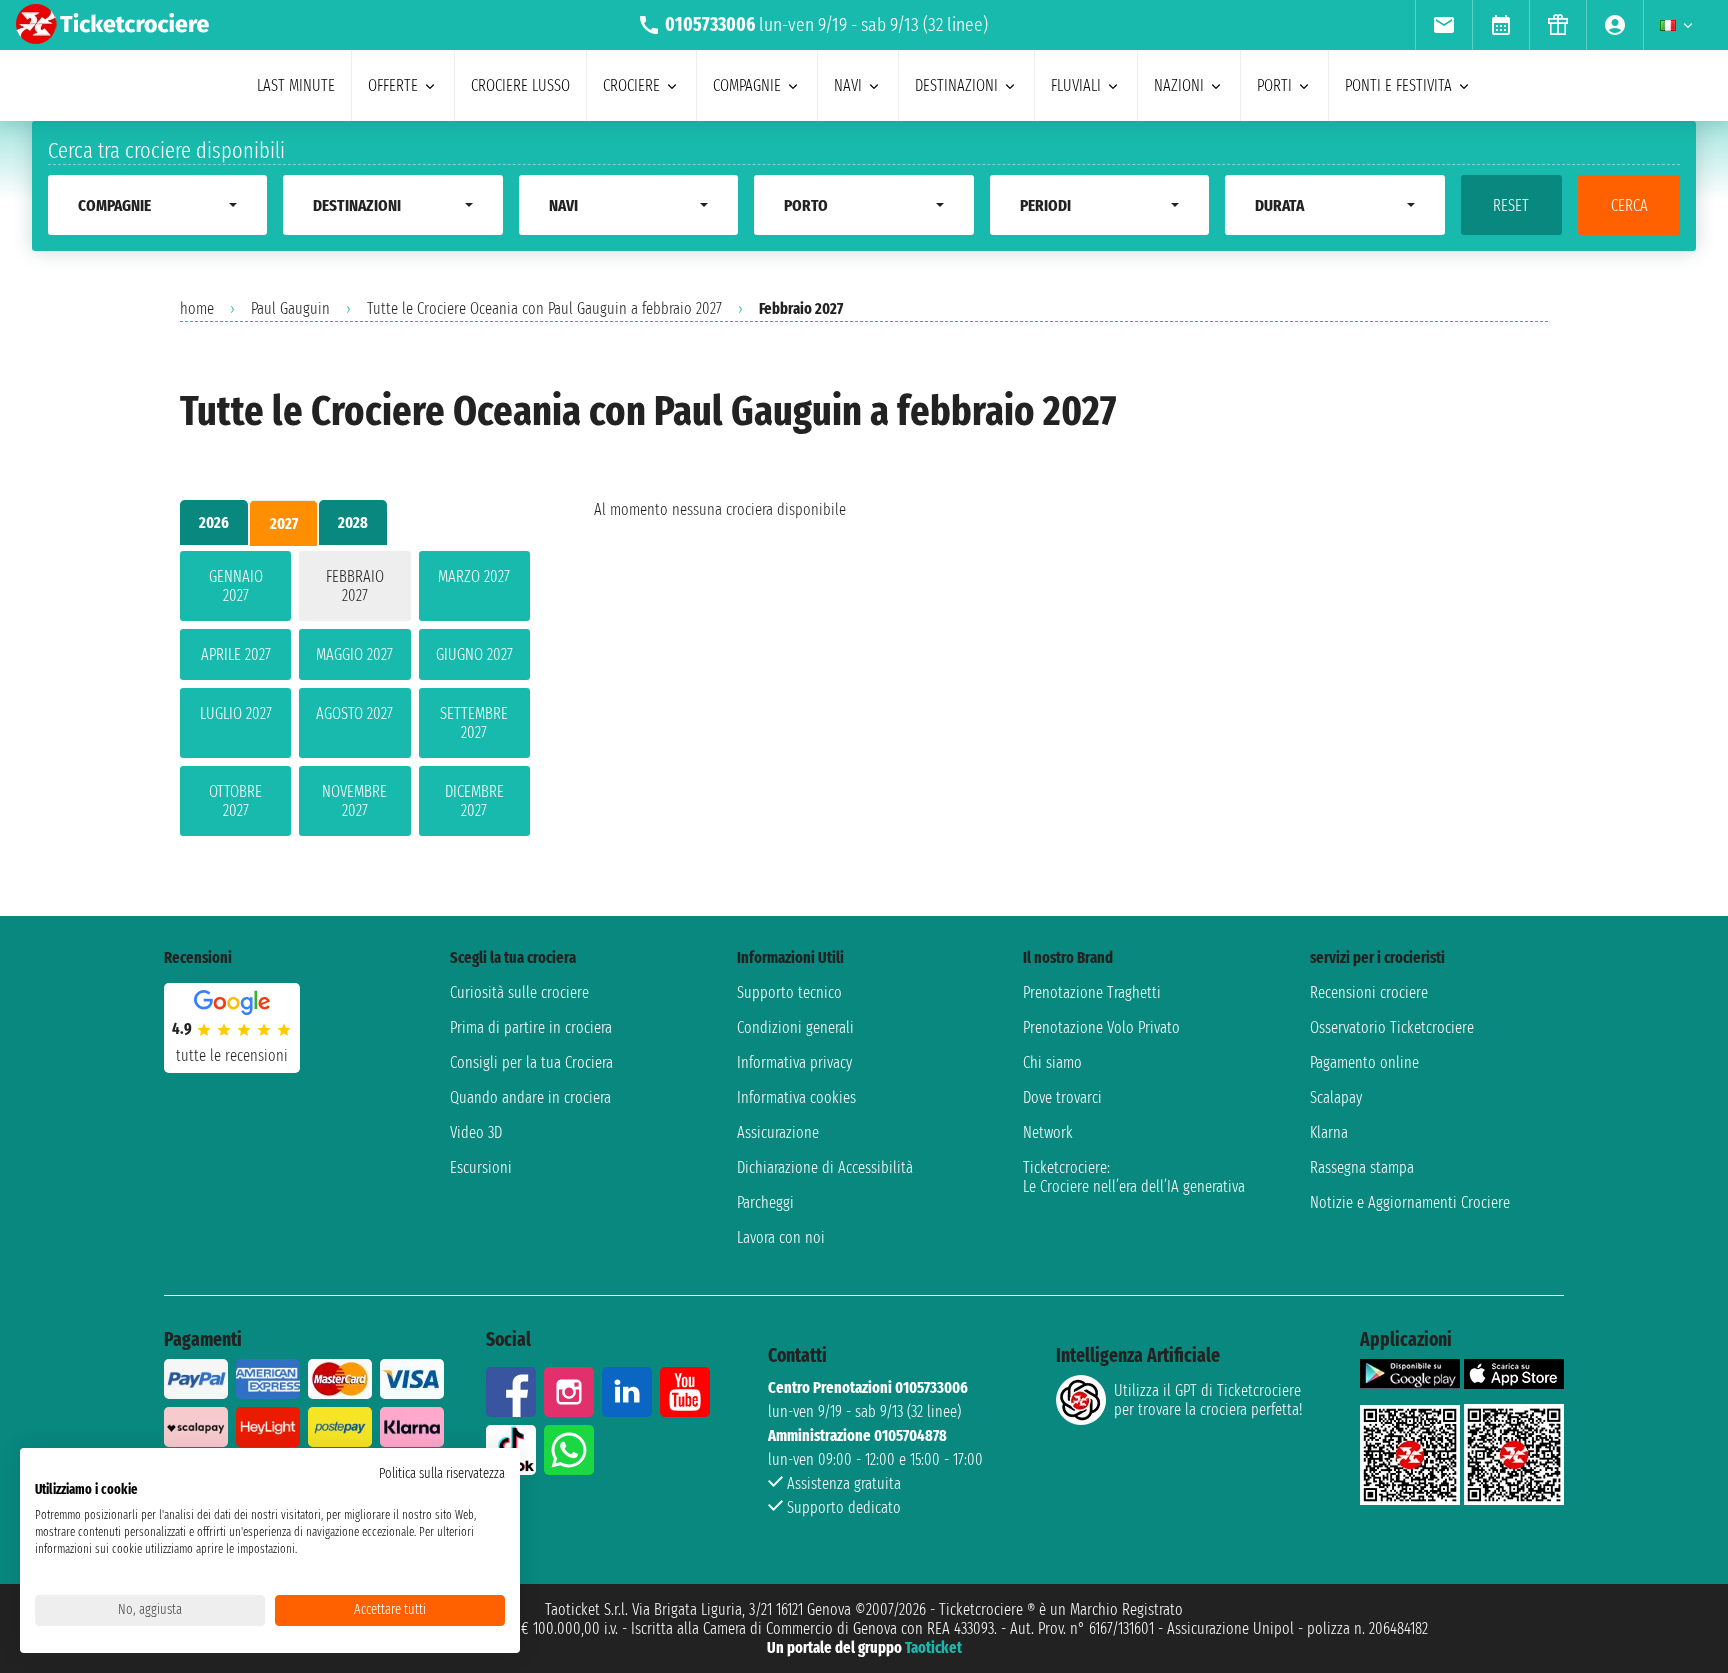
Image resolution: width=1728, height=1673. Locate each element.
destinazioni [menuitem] (956, 85)
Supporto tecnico (789, 992)
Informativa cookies (796, 1097)
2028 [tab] (353, 522)
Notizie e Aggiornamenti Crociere (1410, 1202)
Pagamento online (1364, 1062)
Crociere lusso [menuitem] (520, 85)
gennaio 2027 (236, 586)
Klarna (1329, 1132)
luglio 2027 (236, 713)
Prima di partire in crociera (531, 1027)
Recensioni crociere (1369, 992)
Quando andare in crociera (530, 1097)
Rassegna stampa (1362, 1167)
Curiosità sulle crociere (519, 992)
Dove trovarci (1062, 1097)
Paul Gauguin (290, 308)
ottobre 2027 (235, 801)
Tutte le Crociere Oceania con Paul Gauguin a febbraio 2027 (544, 308)
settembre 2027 (474, 723)
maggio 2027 (354, 654)
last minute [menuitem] (296, 85)
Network (1048, 1132)
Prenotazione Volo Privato (1101, 1027)
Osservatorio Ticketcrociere (1392, 1027)
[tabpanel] (355, 697)
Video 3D (476, 1132)
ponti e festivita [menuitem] (1398, 85)
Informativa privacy (794, 1062)
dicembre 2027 (474, 801)
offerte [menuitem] (393, 85)
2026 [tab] (214, 522)
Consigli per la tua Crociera (531, 1062)
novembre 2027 (354, 801)
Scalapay (1336, 1097)
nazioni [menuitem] (1179, 85)
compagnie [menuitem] (747, 85)
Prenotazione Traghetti (1092, 992)
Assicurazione (778, 1132)
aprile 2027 (236, 654)
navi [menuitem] (848, 85)
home (197, 308)
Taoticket (933, 1647)
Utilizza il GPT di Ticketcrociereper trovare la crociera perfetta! (1208, 1400)
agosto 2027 (354, 713)
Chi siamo (1052, 1062)
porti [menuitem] (1274, 85)
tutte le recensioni (232, 1055)
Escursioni (481, 1167)
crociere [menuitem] (631, 85)
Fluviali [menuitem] (1076, 85)
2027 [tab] (284, 523)
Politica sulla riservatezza (442, 1473)
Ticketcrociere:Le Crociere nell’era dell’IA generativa (1134, 1177)
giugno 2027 (474, 654)
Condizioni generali (795, 1027)
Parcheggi (765, 1202)
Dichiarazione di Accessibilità (825, 1167)
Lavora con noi (781, 1237)
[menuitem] (1443, 25)
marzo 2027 (474, 576)
